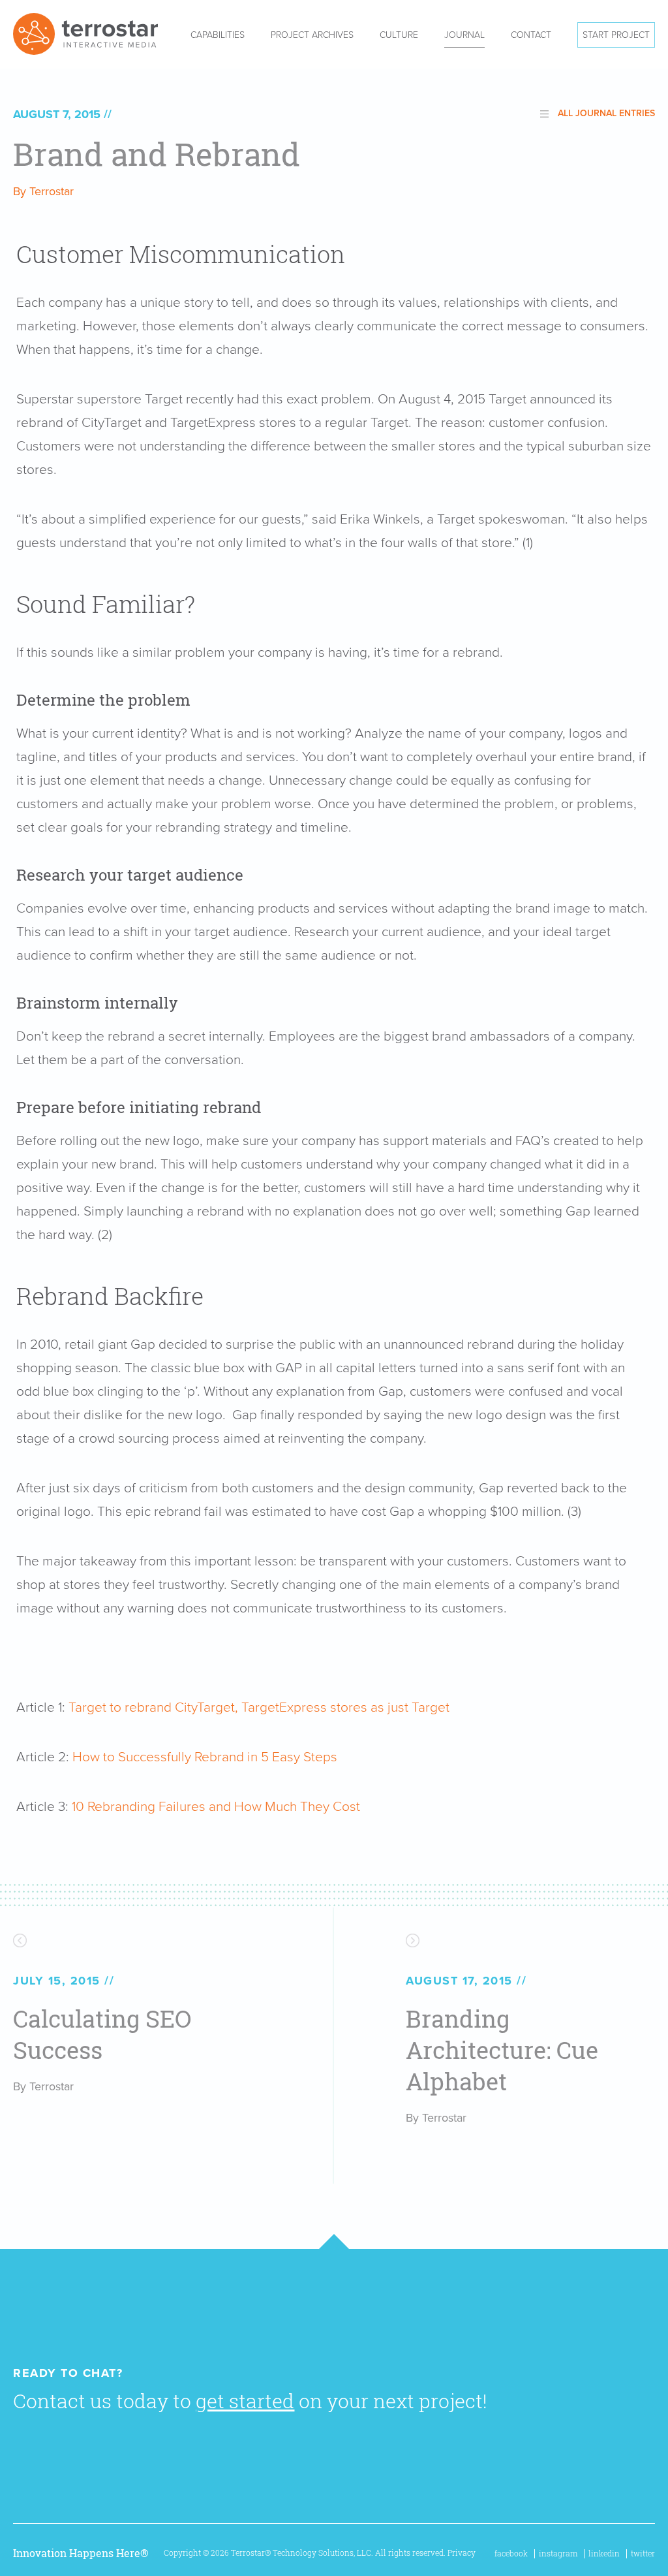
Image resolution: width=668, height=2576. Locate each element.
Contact (531, 35)
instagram (558, 2553)
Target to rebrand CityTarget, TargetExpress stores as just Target (259, 1707)
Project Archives (312, 35)
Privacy (462, 2553)
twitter (643, 2553)
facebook (511, 2553)
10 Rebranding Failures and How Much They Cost (216, 1807)
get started (245, 2401)
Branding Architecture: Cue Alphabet (502, 2050)
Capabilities (218, 35)
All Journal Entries (606, 113)
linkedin (604, 2553)
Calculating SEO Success (102, 2034)
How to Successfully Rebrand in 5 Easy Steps (205, 1757)
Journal (464, 35)
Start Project (616, 35)
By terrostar (43, 191)
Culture (399, 35)
